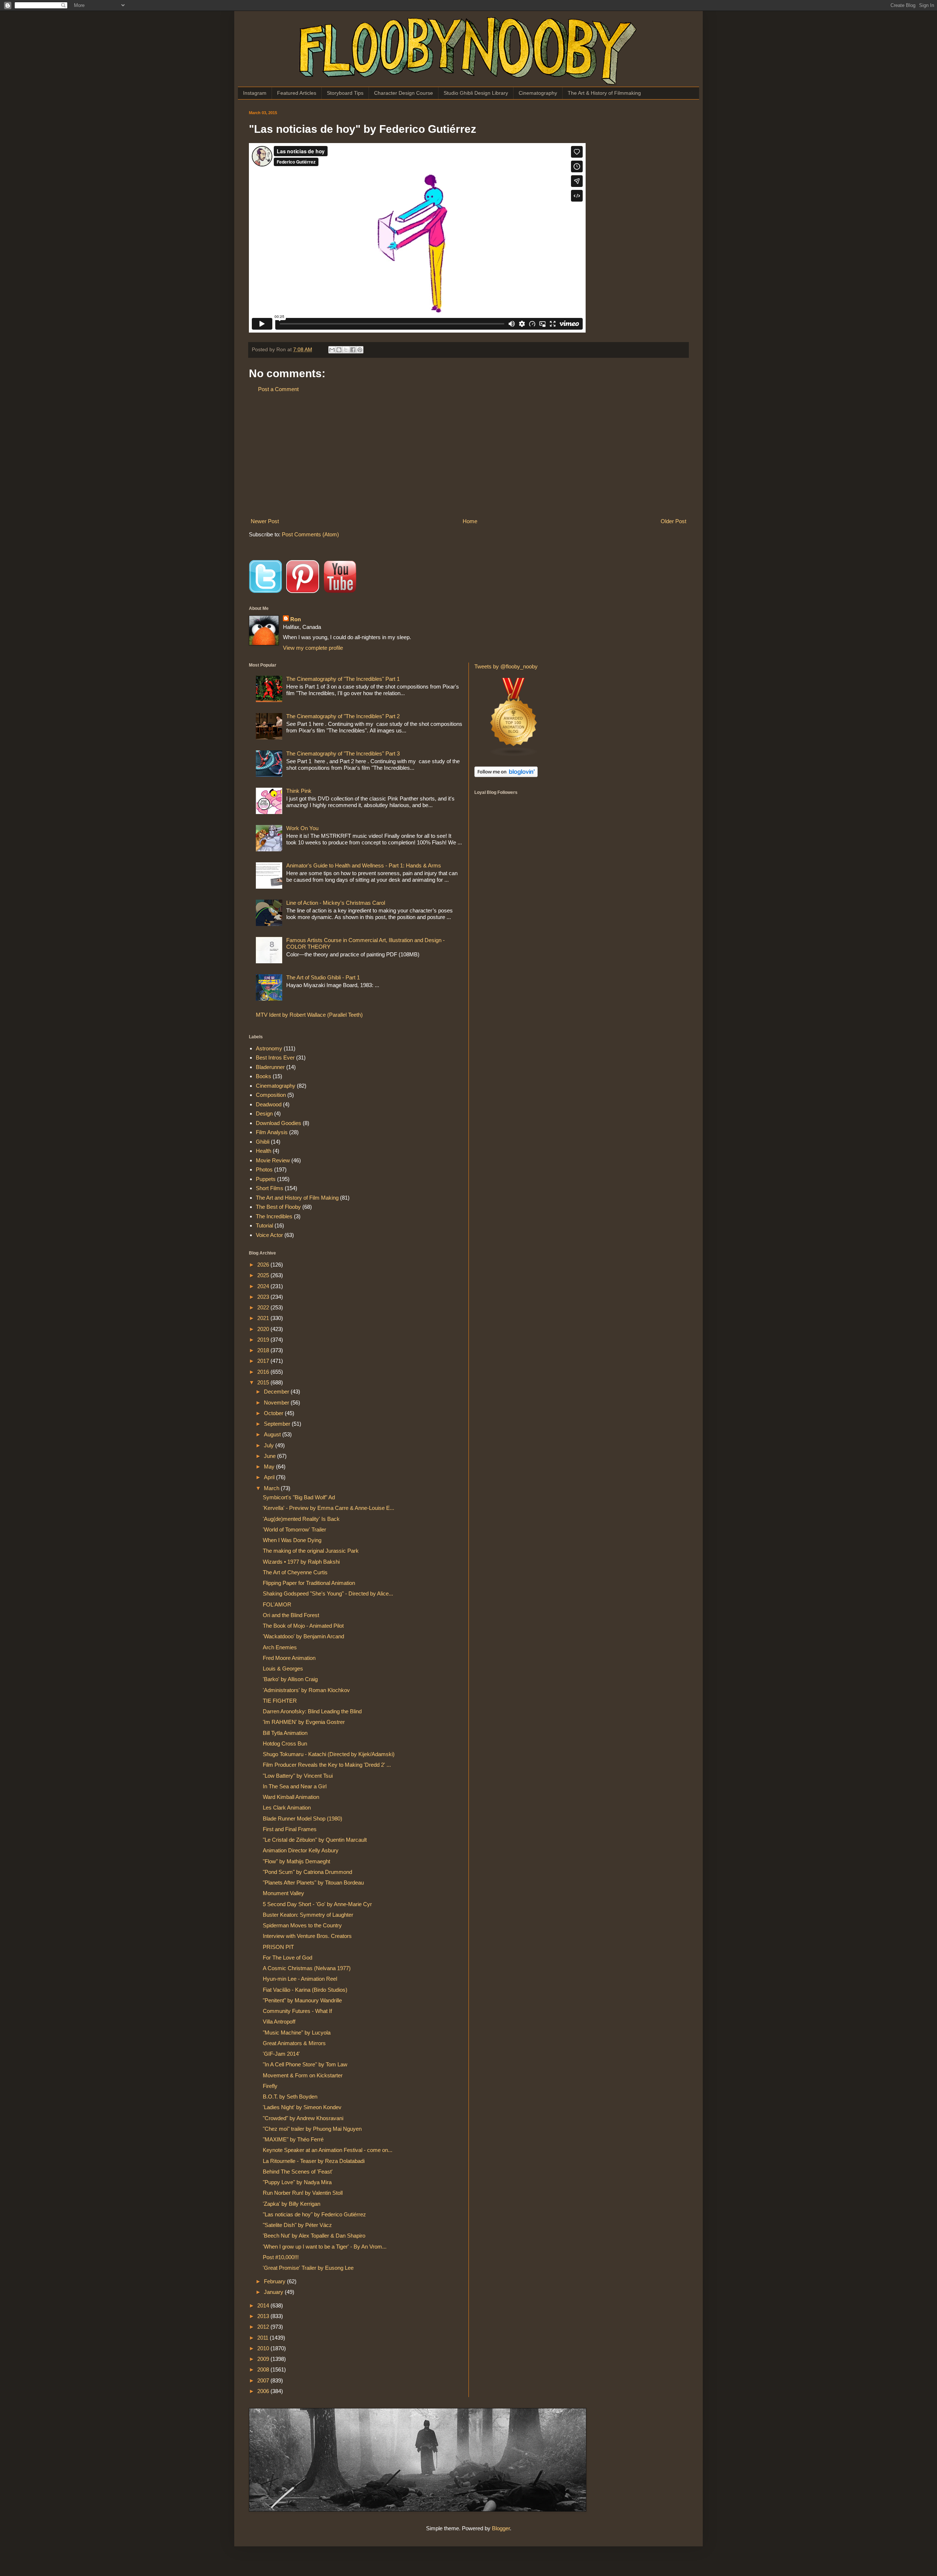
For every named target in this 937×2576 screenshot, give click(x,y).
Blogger (501, 2528)
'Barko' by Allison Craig (290, 1679)
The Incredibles (274, 1216)
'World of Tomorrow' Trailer (294, 1529)
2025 (264, 1275)
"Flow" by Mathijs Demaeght (296, 1861)
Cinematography (538, 93)
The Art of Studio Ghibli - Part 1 (323, 977)
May (270, 1467)
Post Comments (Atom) (310, 534)
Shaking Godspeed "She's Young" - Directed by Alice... (328, 1593)
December (277, 1392)
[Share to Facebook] (353, 350)
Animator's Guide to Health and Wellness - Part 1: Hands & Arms (364, 865)
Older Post (673, 521)
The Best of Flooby (278, 1207)
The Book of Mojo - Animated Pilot (303, 1626)
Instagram (255, 93)
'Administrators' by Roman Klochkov (306, 1690)
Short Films (270, 1188)
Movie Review (273, 1160)
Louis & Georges (283, 1668)
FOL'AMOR (277, 1604)
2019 (264, 1340)
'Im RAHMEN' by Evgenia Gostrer (304, 1722)
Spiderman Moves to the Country (302, 1925)
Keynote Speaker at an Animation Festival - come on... (328, 2150)
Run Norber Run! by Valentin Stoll (303, 2193)
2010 (264, 2348)
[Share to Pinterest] (360, 350)
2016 (264, 1372)
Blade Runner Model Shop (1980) (303, 1818)
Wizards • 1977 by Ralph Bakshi (301, 1562)
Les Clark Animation (287, 1808)
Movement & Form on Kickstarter (303, 2075)
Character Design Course (404, 93)
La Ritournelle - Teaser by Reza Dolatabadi (314, 2161)
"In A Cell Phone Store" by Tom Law (305, 2064)
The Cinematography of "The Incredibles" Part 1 (343, 679)
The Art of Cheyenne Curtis (295, 1572)
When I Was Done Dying (292, 1540)
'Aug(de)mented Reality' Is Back (301, 1519)
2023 (264, 1297)
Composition (271, 1095)
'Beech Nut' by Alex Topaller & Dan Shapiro (314, 2236)
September (278, 1424)
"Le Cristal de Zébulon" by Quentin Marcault (315, 1840)
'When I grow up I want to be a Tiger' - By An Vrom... (325, 2247)
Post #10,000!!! (281, 2257)
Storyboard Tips (345, 93)
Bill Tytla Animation (285, 1733)
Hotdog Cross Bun (285, 1743)
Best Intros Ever (275, 1058)
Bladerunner (270, 1067)
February (275, 2281)
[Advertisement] (468, 455)
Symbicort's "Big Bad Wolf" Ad (299, 1497)
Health (264, 1151)
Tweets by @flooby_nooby (506, 666)
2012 (264, 2327)
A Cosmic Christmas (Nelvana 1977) (307, 1968)
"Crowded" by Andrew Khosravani (303, 2118)
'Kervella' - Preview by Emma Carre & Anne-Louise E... (328, 1508)
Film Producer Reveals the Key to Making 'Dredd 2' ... (327, 1765)
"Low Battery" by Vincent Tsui (298, 1776)
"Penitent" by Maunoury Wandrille (302, 2000)
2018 (264, 1350)
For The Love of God (288, 1958)
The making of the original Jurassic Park (311, 1551)
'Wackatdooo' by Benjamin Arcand (303, 1636)
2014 (264, 2305)
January (274, 2292)
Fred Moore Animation (289, 1658)
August (273, 1434)
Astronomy (269, 1048)
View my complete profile (313, 648)
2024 (264, 1286)
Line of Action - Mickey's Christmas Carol (336, 903)
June (270, 1456)
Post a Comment (278, 389)
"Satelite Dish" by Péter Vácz (297, 2225)
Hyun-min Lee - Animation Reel (300, 1979)
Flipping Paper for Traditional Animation (309, 1583)
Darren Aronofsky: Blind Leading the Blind (312, 1711)
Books (264, 1076)
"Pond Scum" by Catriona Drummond (307, 1872)
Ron (296, 619)
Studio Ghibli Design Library (476, 93)
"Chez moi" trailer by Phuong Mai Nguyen (312, 2129)
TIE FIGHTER (280, 1701)
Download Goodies (279, 1123)
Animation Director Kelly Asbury (301, 1850)
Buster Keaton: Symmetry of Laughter (308, 1915)
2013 (264, 2316)
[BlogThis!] (339, 350)
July (270, 1445)
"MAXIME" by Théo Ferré (293, 2139)
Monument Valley (283, 1893)
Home (470, 521)
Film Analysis (272, 1132)
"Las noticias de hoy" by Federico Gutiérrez (314, 2214)
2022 (264, 1307)
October (274, 1413)
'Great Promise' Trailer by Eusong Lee (308, 2268)
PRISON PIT (278, 1947)
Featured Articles (297, 93)
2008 (264, 2369)
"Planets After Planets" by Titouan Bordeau (313, 1883)
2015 (264, 1382)
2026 (264, 1265)
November (277, 1403)
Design (264, 1113)
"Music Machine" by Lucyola (297, 2033)
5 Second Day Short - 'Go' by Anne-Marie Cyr (317, 1904)
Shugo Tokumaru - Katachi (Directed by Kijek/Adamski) (329, 1754)
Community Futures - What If (297, 2011)
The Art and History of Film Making (297, 1198)
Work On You (302, 828)
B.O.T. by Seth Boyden (290, 2097)
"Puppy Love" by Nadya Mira (297, 2182)
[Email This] (332, 350)
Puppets (266, 1179)
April (270, 1477)
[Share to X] (346, 350)
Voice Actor (269, 1235)
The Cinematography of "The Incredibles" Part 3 (343, 753)
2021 (264, 1318)
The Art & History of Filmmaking (604, 93)
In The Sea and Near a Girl (295, 1786)
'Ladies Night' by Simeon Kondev (302, 2107)
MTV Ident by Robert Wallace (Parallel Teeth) (309, 1015)
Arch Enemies (280, 1647)
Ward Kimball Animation (291, 1797)
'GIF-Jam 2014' (281, 2054)
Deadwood (269, 1104)
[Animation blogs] (514, 755)
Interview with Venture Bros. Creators (307, 1936)
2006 (264, 2391)
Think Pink (299, 791)
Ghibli (263, 1142)
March (272, 1488)
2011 (264, 2338)
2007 (264, 2380)
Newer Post (265, 521)
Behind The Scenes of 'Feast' (298, 2172)
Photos (264, 1169)
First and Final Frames (290, 1829)
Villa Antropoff (279, 2022)
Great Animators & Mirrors (294, 2043)
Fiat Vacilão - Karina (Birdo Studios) (305, 1990)
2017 (264, 1361)
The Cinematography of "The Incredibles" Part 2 (343, 716)
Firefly (270, 2086)
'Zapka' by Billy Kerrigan (292, 2204)
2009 (264, 2359)
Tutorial (264, 1225)
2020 (264, 1329)
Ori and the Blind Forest (291, 1615)
